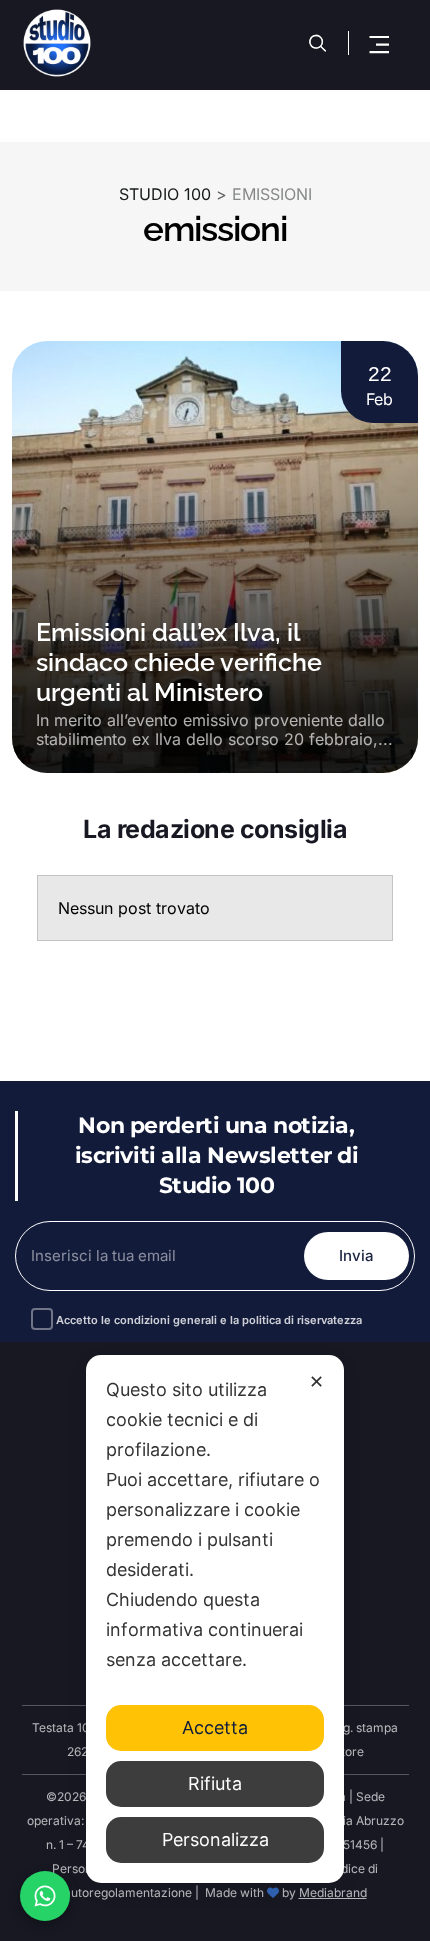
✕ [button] (316, 1381)
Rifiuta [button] (215, 1783)
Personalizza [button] (215, 1839)
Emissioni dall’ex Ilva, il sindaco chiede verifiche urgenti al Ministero (179, 662)
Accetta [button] (215, 1727)
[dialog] (215, 1619)
